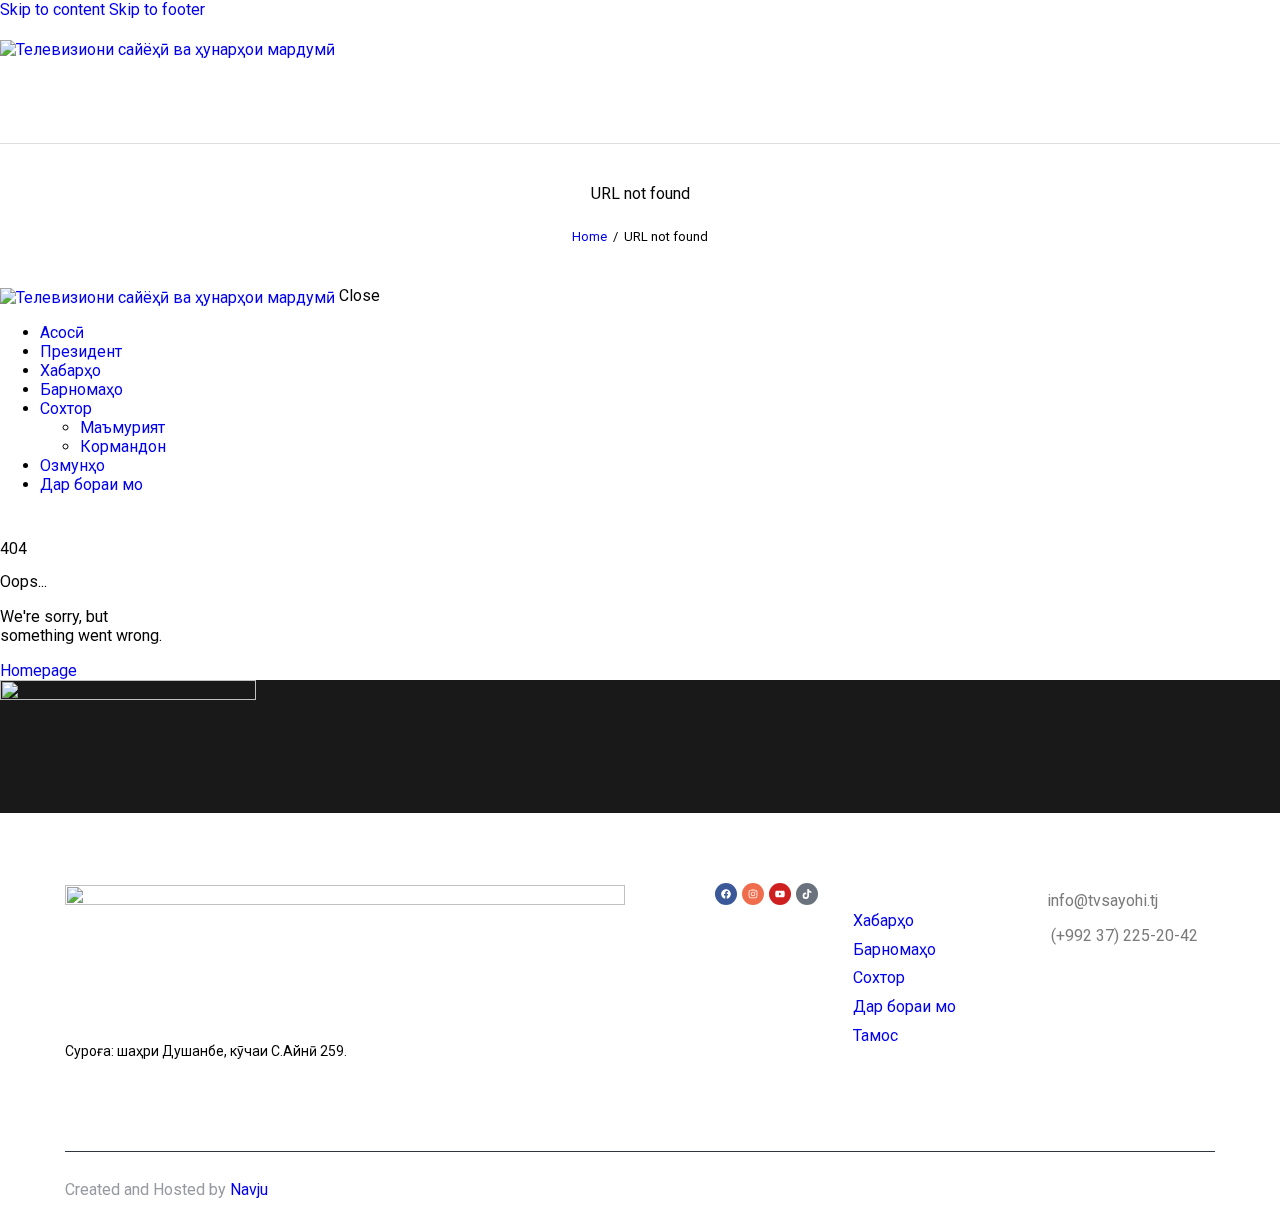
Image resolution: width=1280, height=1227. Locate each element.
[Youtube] (780, 894)
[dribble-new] (45, 519)
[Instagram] (753, 894)
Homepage (38, 670)
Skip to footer (157, 9)
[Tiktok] (807, 894)
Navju (249, 1189)
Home (589, 236)
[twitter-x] (28, 519)
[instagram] (68, 519)
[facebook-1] (11, 519)
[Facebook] (726, 894)
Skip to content (52, 9)
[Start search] (1268, 97)
